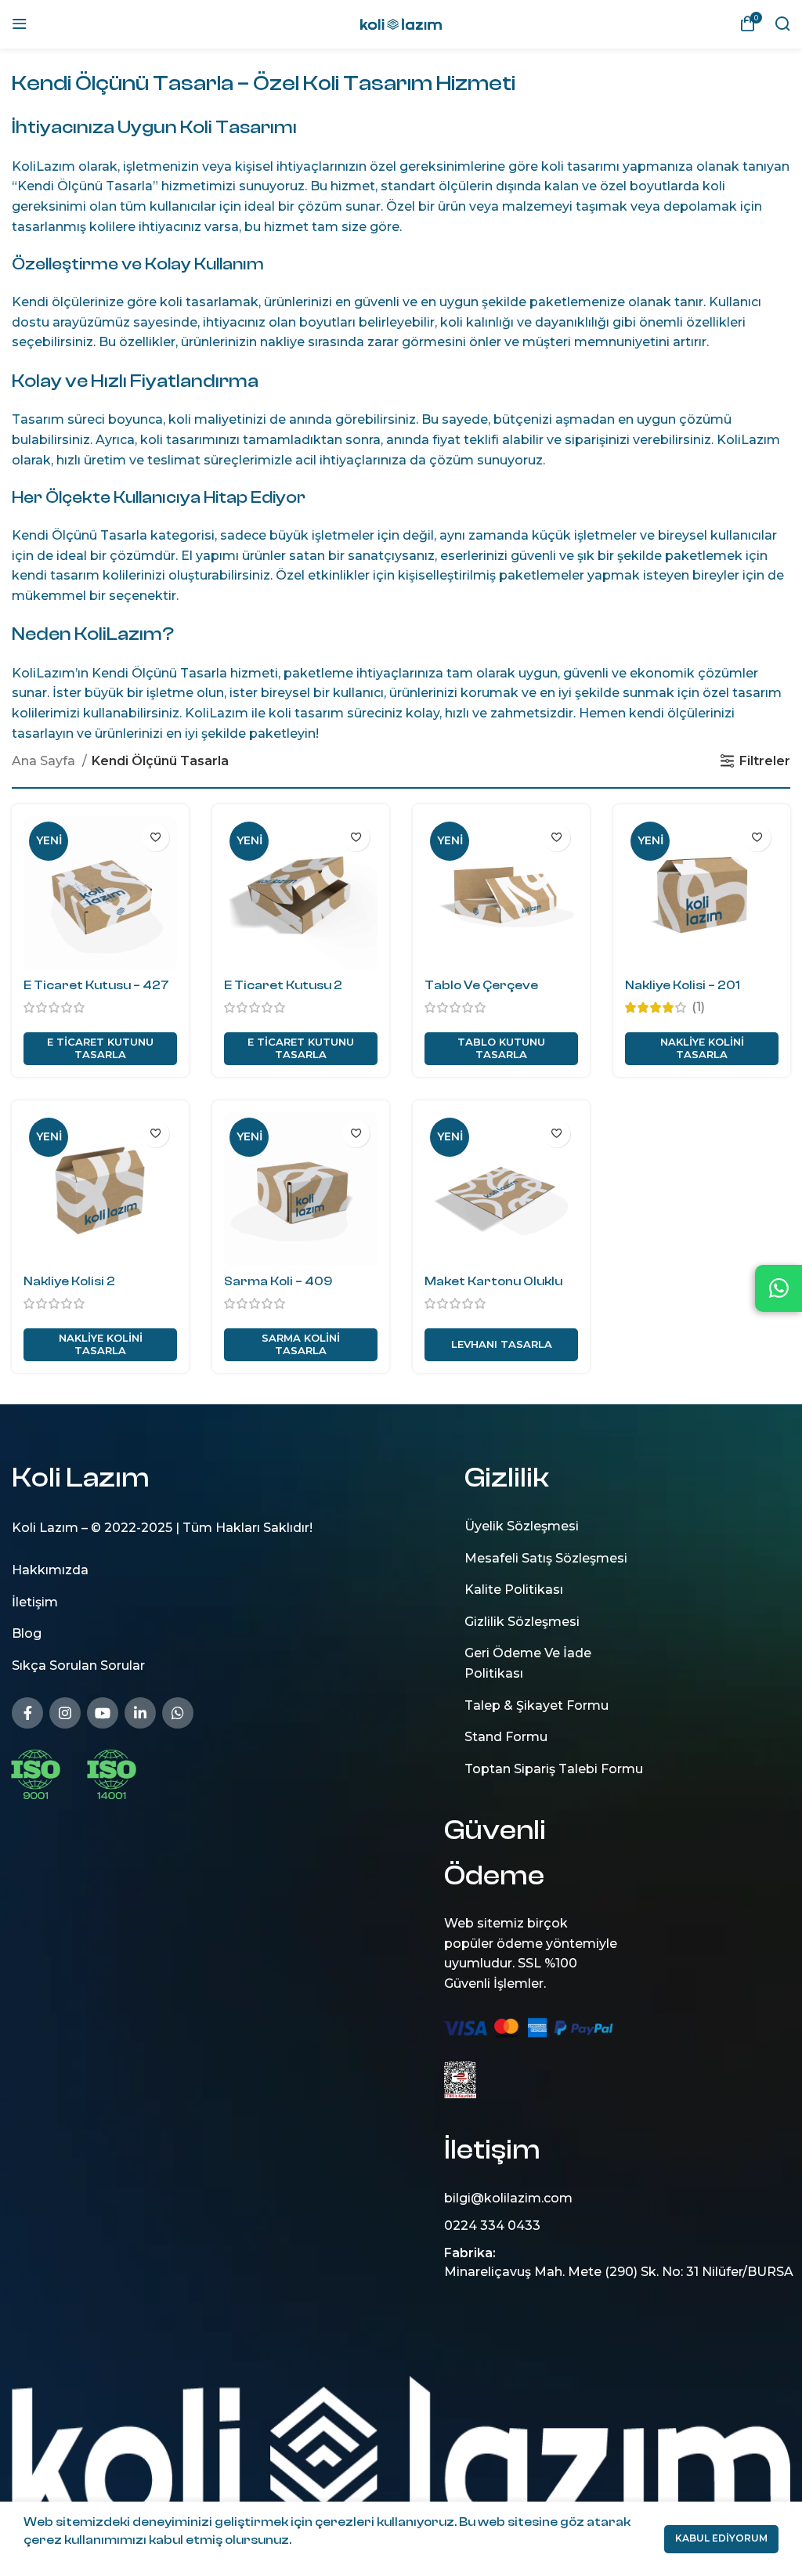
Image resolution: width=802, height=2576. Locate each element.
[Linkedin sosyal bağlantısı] (140, 1712)
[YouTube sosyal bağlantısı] (103, 1712)
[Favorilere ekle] (155, 838)
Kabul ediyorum (721, 2538)
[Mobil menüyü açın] (20, 23)
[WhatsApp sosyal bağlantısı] (178, 1712)
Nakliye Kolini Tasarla (702, 1048)
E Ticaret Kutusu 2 (283, 985)
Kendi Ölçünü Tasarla (123, 83)
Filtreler (765, 761)
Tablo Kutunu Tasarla (501, 1048)
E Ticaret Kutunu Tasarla (100, 1048)
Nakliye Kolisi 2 (69, 1281)
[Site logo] (401, 23)
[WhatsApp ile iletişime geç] (779, 1288)
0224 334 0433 (492, 2226)
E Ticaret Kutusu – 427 (96, 985)
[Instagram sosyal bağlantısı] (65, 1712)
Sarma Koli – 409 (278, 1281)
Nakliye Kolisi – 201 (683, 985)
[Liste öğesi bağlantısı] (200, 1570)
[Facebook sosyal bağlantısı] (27, 1712)
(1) (698, 1007)
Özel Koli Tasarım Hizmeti (384, 83)
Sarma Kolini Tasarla (301, 1344)
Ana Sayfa (45, 761)
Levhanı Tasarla (502, 1344)
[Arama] (782, 23)
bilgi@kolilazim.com (508, 2198)
